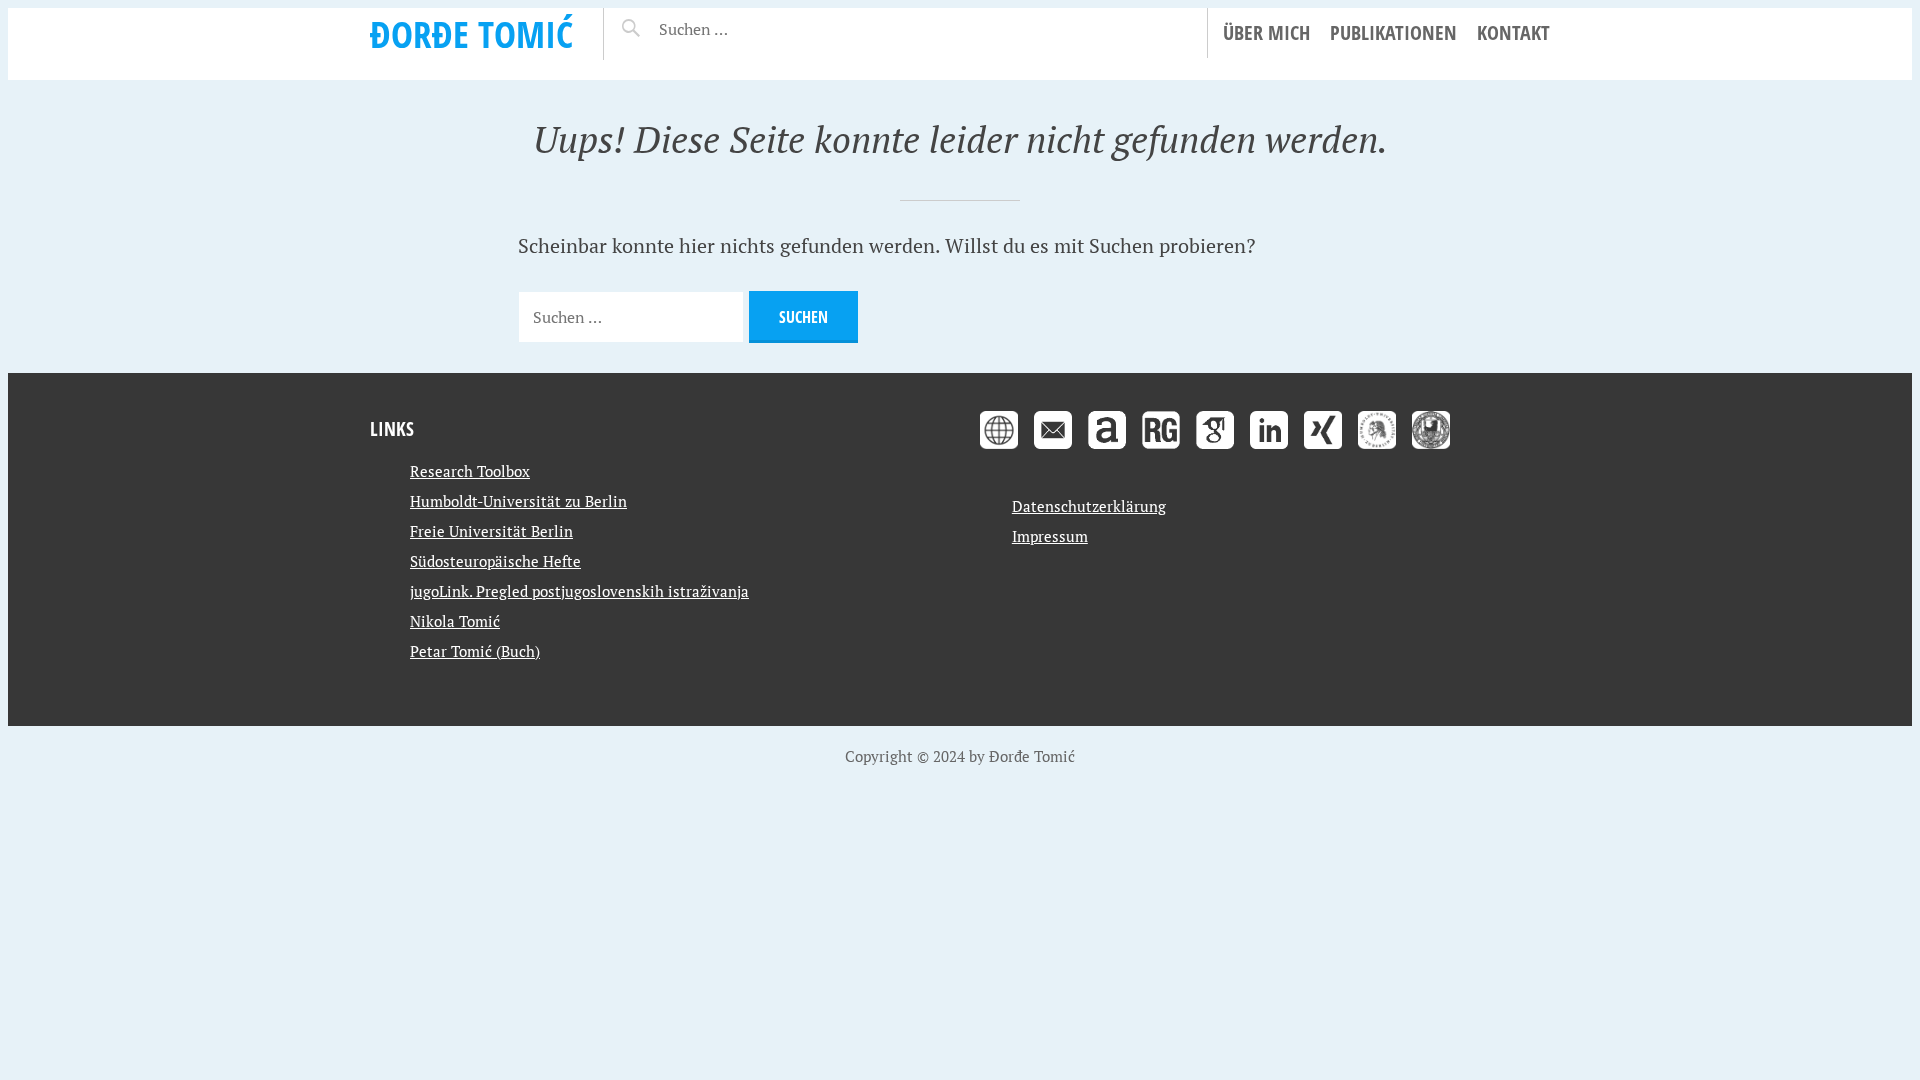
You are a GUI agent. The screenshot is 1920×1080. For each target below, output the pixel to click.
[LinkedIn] (1269, 451)
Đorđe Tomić (471, 33)
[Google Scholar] (1215, 451)
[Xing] (1323, 451)
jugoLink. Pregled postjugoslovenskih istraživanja (579, 591)
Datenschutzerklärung (1089, 506)
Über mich (1266, 32)
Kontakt (1513, 32)
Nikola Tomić (455, 621)
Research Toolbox (470, 471)
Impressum (1050, 536)
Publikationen (1393, 32)
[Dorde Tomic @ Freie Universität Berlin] (1431, 451)
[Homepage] (999, 451)
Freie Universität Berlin (491, 531)
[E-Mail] (1053, 451)
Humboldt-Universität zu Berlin (518, 501)
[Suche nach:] (741, 29)
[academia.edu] (1107, 451)
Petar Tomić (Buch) (475, 651)
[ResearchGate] (1161, 451)
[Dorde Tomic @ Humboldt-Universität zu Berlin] (1377, 451)
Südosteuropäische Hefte (495, 561)
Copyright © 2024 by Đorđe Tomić (960, 756)
